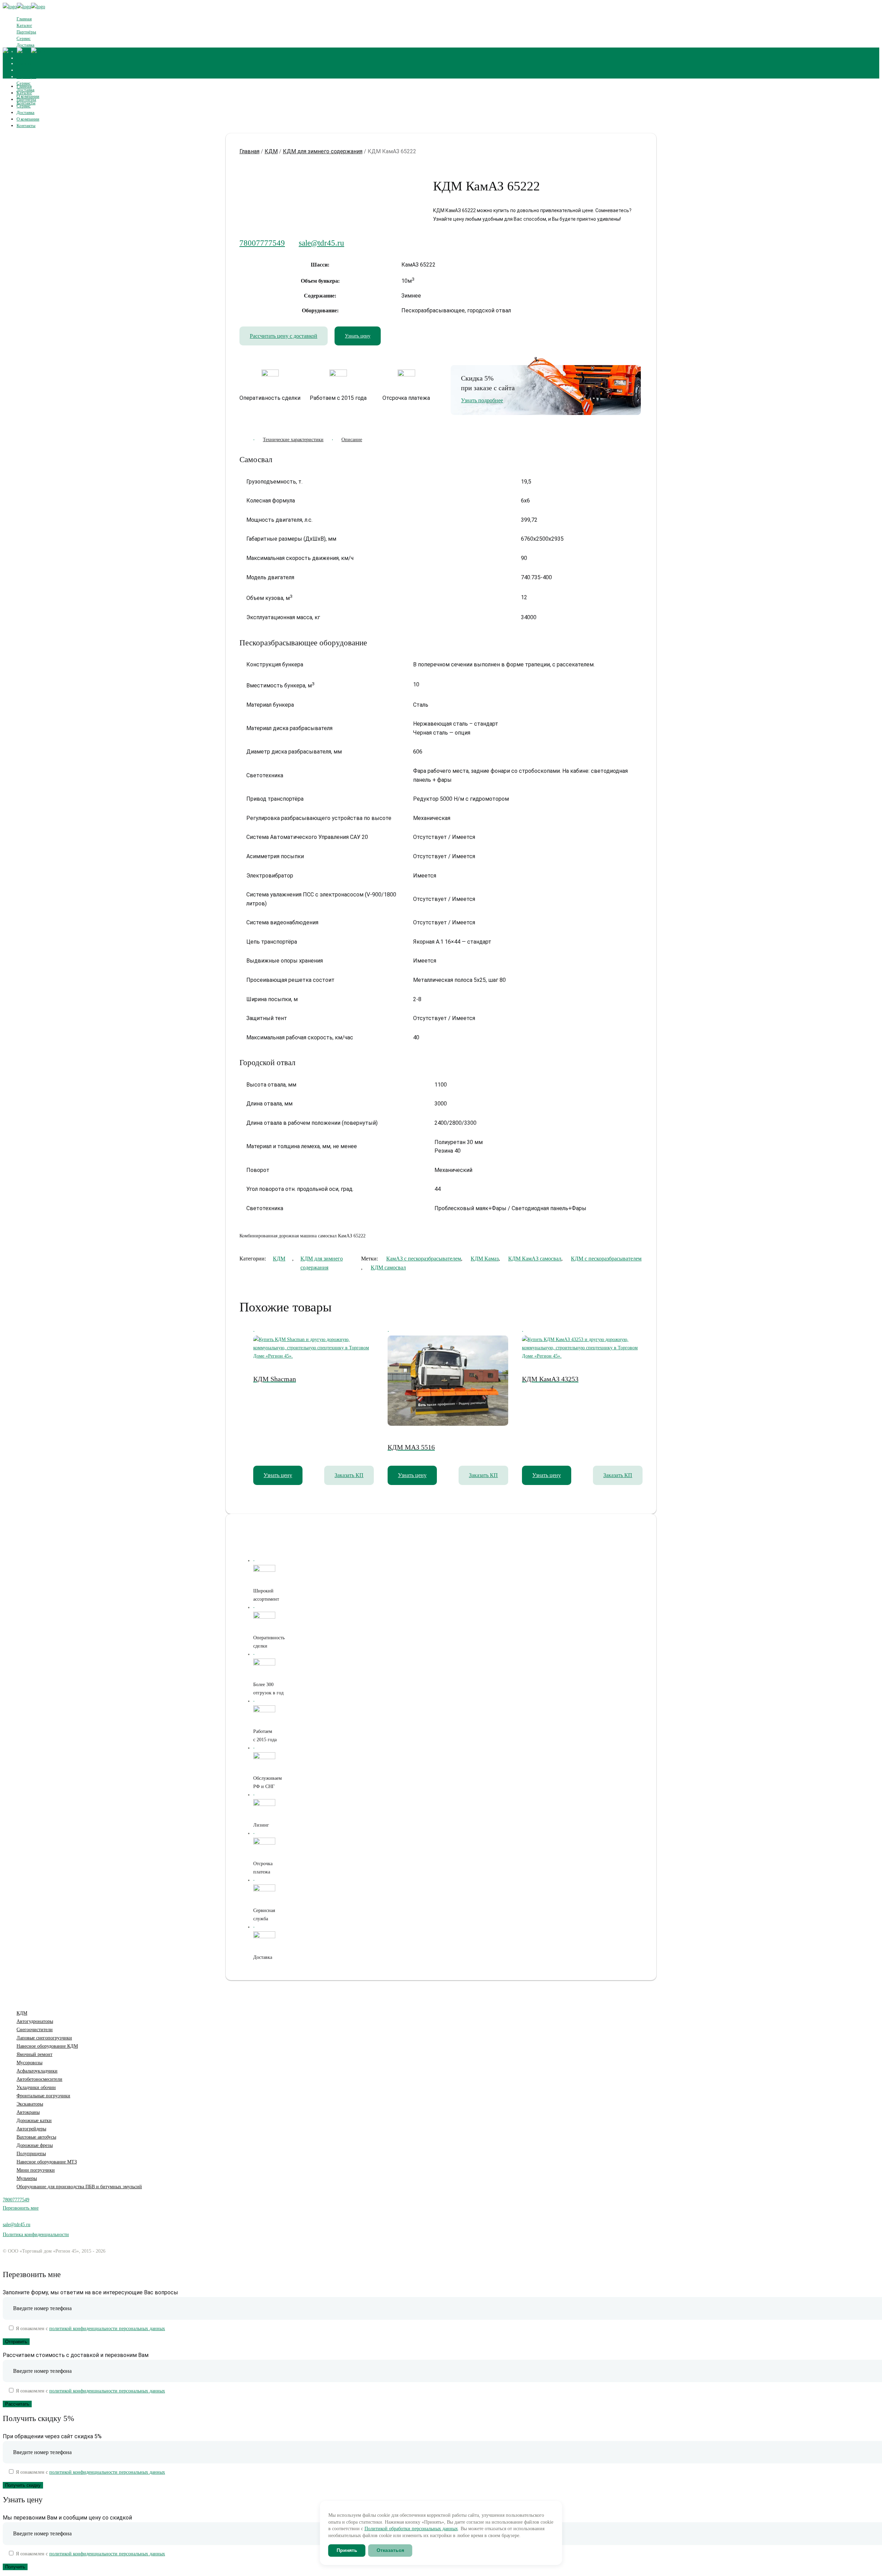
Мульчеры (27, 2178)
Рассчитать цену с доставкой (284, 336)
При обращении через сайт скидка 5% (52, 2436)
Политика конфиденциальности (36, 2235)
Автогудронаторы (35, 2021)
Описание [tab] (352, 440)
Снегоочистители (35, 2030)
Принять (347, 2550)
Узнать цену (358, 336)
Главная (249, 151)
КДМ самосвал (388, 1268)
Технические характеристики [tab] (293, 440)
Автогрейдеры (31, 2129)
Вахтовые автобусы (36, 2137)
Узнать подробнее (482, 400)
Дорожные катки (34, 2121)
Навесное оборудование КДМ (47, 2046)
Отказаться (390, 2550)
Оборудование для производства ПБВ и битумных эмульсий (79, 2187)
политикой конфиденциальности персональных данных (107, 2329)
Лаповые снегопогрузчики (44, 2038)
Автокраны (28, 2112)
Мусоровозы (29, 2063)
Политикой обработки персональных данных (411, 2529)
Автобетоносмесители (39, 2079)
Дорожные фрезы (35, 2145)
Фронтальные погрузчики (43, 2096)
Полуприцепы (31, 2154)
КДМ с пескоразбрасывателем (606, 1259)
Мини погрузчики (36, 2170)
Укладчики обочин (36, 2087)
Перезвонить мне (21, 2208)
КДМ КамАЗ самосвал (535, 1259)
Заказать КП (349, 1475)
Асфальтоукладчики (37, 2071)
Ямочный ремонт (34, 2054)
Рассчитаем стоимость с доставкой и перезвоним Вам (76, 2355)
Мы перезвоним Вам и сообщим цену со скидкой (67, 2518)
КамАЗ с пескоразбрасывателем (424, 1259)
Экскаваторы (30, 2104)
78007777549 (262, 243)
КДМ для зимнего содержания (323, 151)
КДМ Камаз (485, 1259)
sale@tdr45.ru (321, 243)
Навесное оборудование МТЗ (47, 2162)
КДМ (271, 151)
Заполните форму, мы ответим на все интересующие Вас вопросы (90, 2292)
